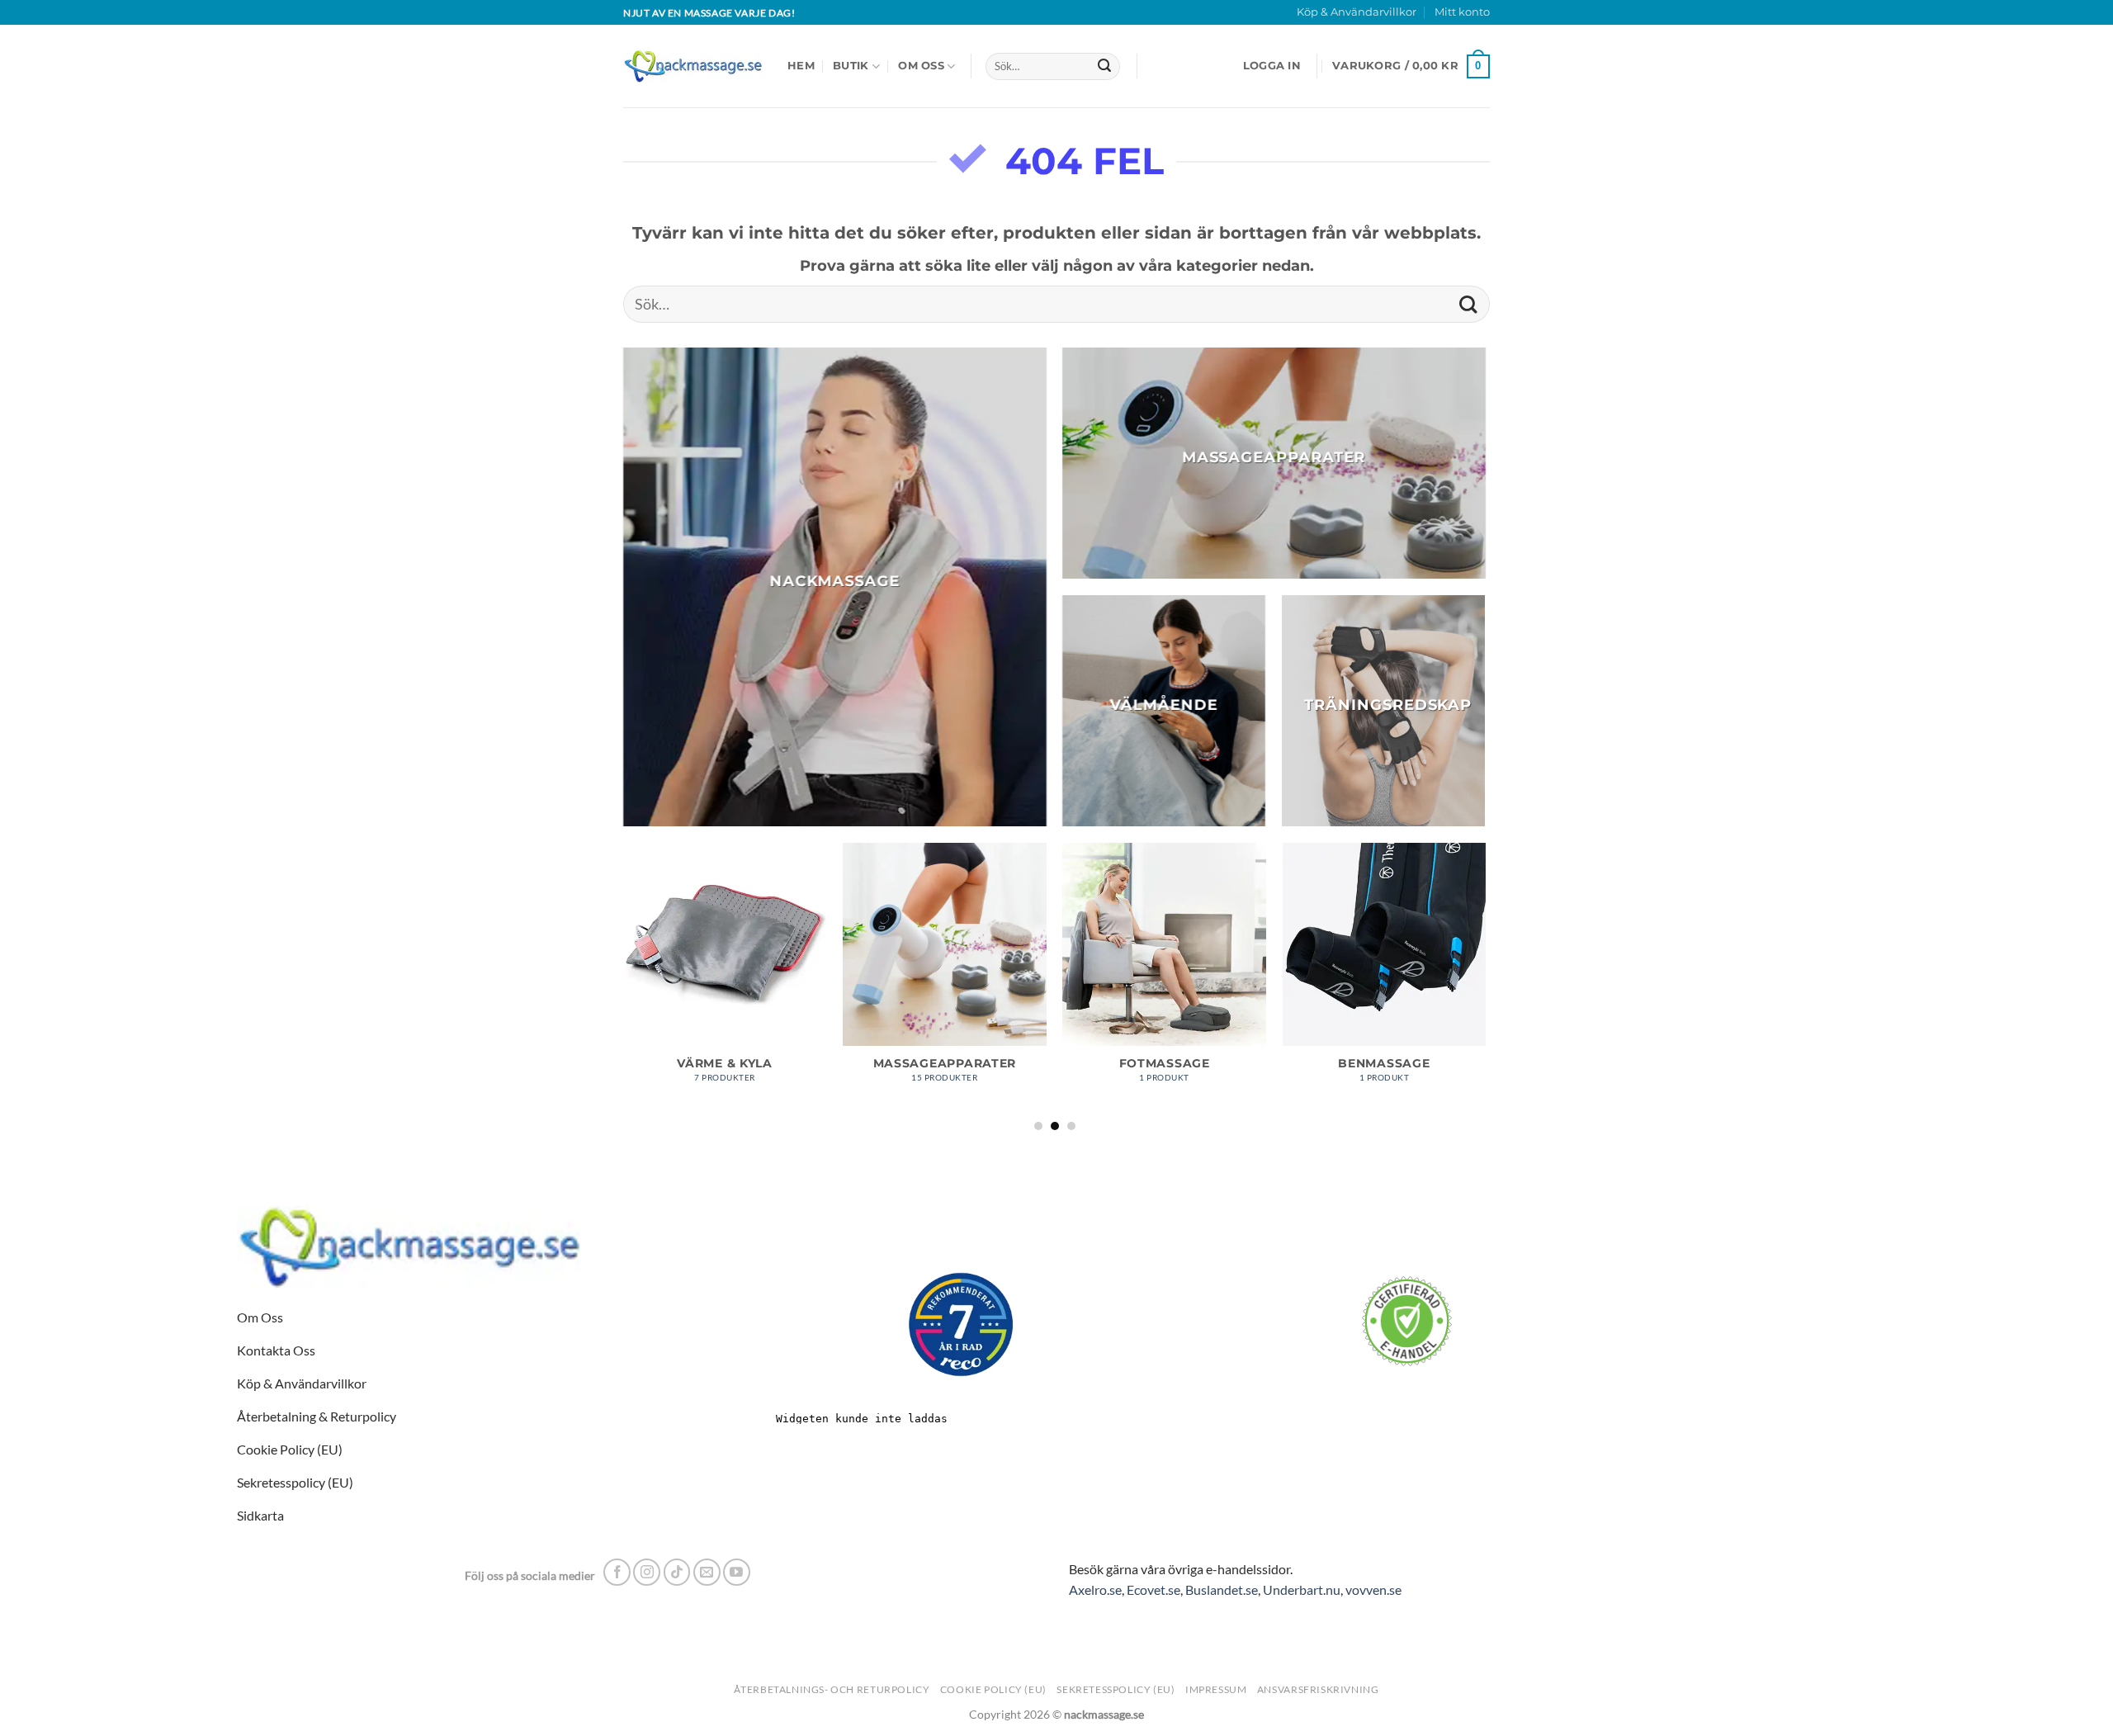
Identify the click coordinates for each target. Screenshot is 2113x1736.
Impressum (1216, 1689)
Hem (801, 66)
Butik (851, 66)
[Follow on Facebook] (617, 1572)
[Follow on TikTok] (677, 1572)
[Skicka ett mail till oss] (707, 1572)
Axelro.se (1095, 1589)
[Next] (1485, 986)
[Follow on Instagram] (647, 1572)
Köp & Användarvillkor (1357, 12)
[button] (1272, 66)
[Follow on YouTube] (737, 1572)
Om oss (921, 66)
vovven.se (1373, 1589)
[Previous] (624, 986)
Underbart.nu (1302, 1589)
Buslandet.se (1222, 1589)
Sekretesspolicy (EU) (1116, 1689)
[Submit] (1104, 67)
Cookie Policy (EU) (993, 1689)
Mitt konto (1462, 12)
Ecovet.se (1153, 1589)
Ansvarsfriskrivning (1318, 1689)
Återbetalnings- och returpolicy (832, 1689)
